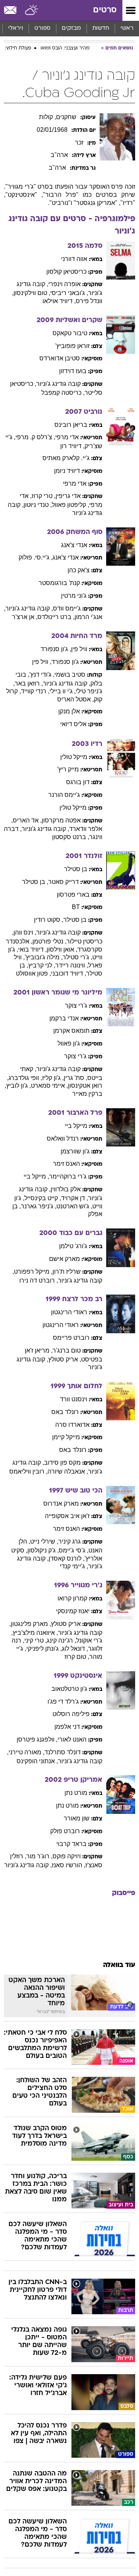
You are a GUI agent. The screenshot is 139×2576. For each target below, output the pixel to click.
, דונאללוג (75, 1649)
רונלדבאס (65, 1412)
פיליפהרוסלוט (71, 1714)
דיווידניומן (67, 471)
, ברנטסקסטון (71, 837)
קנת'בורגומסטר (59, 583)
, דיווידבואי (32, 949)
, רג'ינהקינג (61, 1640)
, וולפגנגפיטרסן (37, 1739)
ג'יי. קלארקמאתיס (66, 458)
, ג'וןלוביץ (19, 1086)
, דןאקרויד (75, 1198)
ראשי (127, 28)
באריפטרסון (73, 895)
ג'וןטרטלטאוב (69, 1689)
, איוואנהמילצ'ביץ (35, 1633)
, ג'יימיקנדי (74, 1566)
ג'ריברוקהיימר (68, 1176)
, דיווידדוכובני (69, 973)
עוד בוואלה (119, 1965)
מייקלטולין (74, 757)
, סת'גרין (75, 1078)
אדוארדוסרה (72, 1425)
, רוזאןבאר (29, 683)
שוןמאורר (77, 1818)
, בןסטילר (35, 882)
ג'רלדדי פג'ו (63, 1702)
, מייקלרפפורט (33, 1272)
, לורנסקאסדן (67, 1558)
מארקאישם (64, 1259)
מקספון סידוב (62, 1463)
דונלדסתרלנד (63, 1752)
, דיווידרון (72, 446)
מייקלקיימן (66, 1437)
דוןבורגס (78, 782)
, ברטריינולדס (56, 617)
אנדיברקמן (64, 1018)
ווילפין (79, 649)
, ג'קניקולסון (43, 1550)
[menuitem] (101, 29)
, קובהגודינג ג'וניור (29, 608)
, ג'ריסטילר (77, 957)
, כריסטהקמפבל (63, 393)
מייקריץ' (68, 769)
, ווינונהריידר (72, 965)
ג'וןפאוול (69, 1043)
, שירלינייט (44, 1541)
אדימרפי (67, 437)
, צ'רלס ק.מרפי (35, 437)
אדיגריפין (68, 496)
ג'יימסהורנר (64, 795)
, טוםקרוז (77, 1657)
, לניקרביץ (42, 965)
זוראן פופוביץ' (72, 346)
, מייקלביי (36, 1176)
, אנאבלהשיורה (68, 1471)
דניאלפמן (67, 1727)
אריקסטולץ (66, 1624)
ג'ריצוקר (76, 1006)
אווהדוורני (74, 259)
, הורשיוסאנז (69, 1865)
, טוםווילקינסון (32, 293)
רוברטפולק (65, 1831)
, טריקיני (36, 1640)
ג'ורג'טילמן (73, 1246)
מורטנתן (76, 1793)
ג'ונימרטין (74, 596)
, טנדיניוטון (38, 505)
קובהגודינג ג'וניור (58, 384)
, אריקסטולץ (65, 1359)
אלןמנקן (69, 711)
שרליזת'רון (67, 1272)
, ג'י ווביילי (63, 691)
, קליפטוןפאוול (70, 505)
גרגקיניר (69, 1541)
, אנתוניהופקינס (37, 1761)
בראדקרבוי (71, 1844)
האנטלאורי (72, 1739)
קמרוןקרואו (72, 1598)
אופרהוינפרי (64, 284)
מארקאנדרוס (61, 1504)
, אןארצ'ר (25, 617)
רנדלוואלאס (63, 1139)
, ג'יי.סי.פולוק (36, 557)
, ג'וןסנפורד (56, 649)
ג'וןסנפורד (65, 662)
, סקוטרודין (49, 920)
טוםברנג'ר (67, 1350)
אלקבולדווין (66, 1189)
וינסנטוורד (74, 1399)
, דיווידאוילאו (59, 301)
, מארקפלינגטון (31, 1624)
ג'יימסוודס (67, 608)
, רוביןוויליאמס (28, 1471)
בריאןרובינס (71, 425)
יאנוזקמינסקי (73, 1611)
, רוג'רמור (39, 1856)
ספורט (42, 28)
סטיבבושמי (70, 675)
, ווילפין (42, 662)
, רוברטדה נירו (39, 1280)
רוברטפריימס (71, 1338)
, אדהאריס (27, 820)
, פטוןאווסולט (33, 973)
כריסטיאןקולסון (66, 272)
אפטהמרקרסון (61, 820)
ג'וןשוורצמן (75, 1151)
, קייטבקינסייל (43, 1198)
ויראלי (16, 28)
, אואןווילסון (62, 949)
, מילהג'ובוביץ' (44, 957)
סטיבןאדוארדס (60, 358)
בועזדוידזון (73, 371)
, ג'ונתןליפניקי (44, 1649)
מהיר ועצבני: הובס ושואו (65, 48)
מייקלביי (76, 1126)
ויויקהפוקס (67, 1856)
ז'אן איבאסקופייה (67, 1516)
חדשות (101, 28)
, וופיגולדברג (25, 1078)
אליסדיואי (73, 724)
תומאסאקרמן (71, 1031)
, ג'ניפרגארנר (39, 1206)
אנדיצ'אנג (74, 545)
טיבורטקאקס (70, 333)
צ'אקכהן (79, 570)
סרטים (105, 10)
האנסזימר (66, 1164)
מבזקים (71, 28)
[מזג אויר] (32, 10)
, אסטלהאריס (75, 699)
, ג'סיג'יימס (74, 1550)
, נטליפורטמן (49, 941)
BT (76, 907)
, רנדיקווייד (35, 691)
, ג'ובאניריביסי (69, 293)
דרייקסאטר (64, 882)
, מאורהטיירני (26, 1752)
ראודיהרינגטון (69, 1312)
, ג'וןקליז (53, 1078)
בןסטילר (76, 869)
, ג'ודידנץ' (42, 675)
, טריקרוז (44, 496)
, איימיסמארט (49, 1086)
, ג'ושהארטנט (74, 1206)
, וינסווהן (25, 932)
